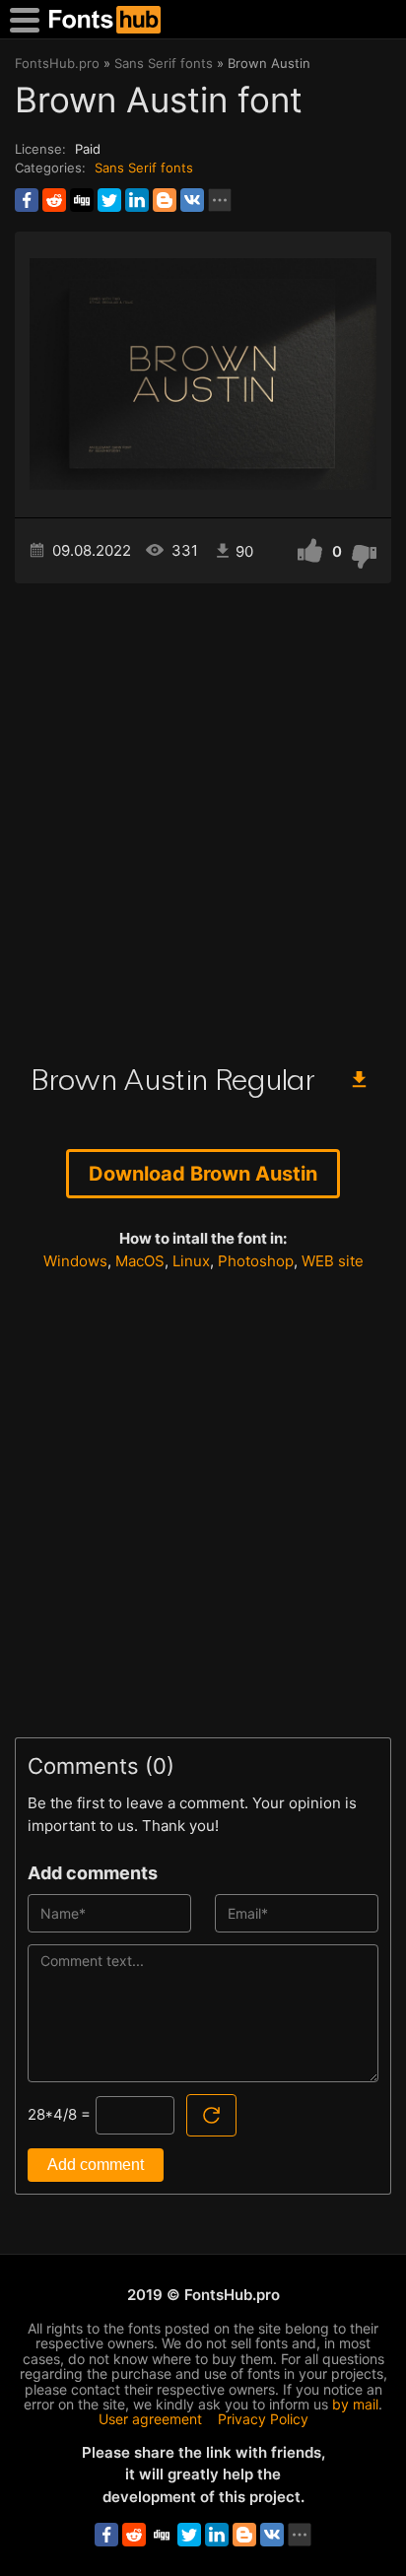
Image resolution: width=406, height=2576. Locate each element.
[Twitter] (109, 200)
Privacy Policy (263, 2419)
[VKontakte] (192, 200)
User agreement (150, 2419)
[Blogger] (165, 200)
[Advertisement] (203, 816)
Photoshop (256, 1261)
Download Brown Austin (203, 1174)
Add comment (96, 2165)
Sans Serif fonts (144, 168)
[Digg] (82, 200)
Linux (191, 1261)
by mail (355, 2404)
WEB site (333, 1261)
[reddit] (54, 200)
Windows (75, 1261)
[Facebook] (27, 200)
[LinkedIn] (137, 200)
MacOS (140, 1261)
